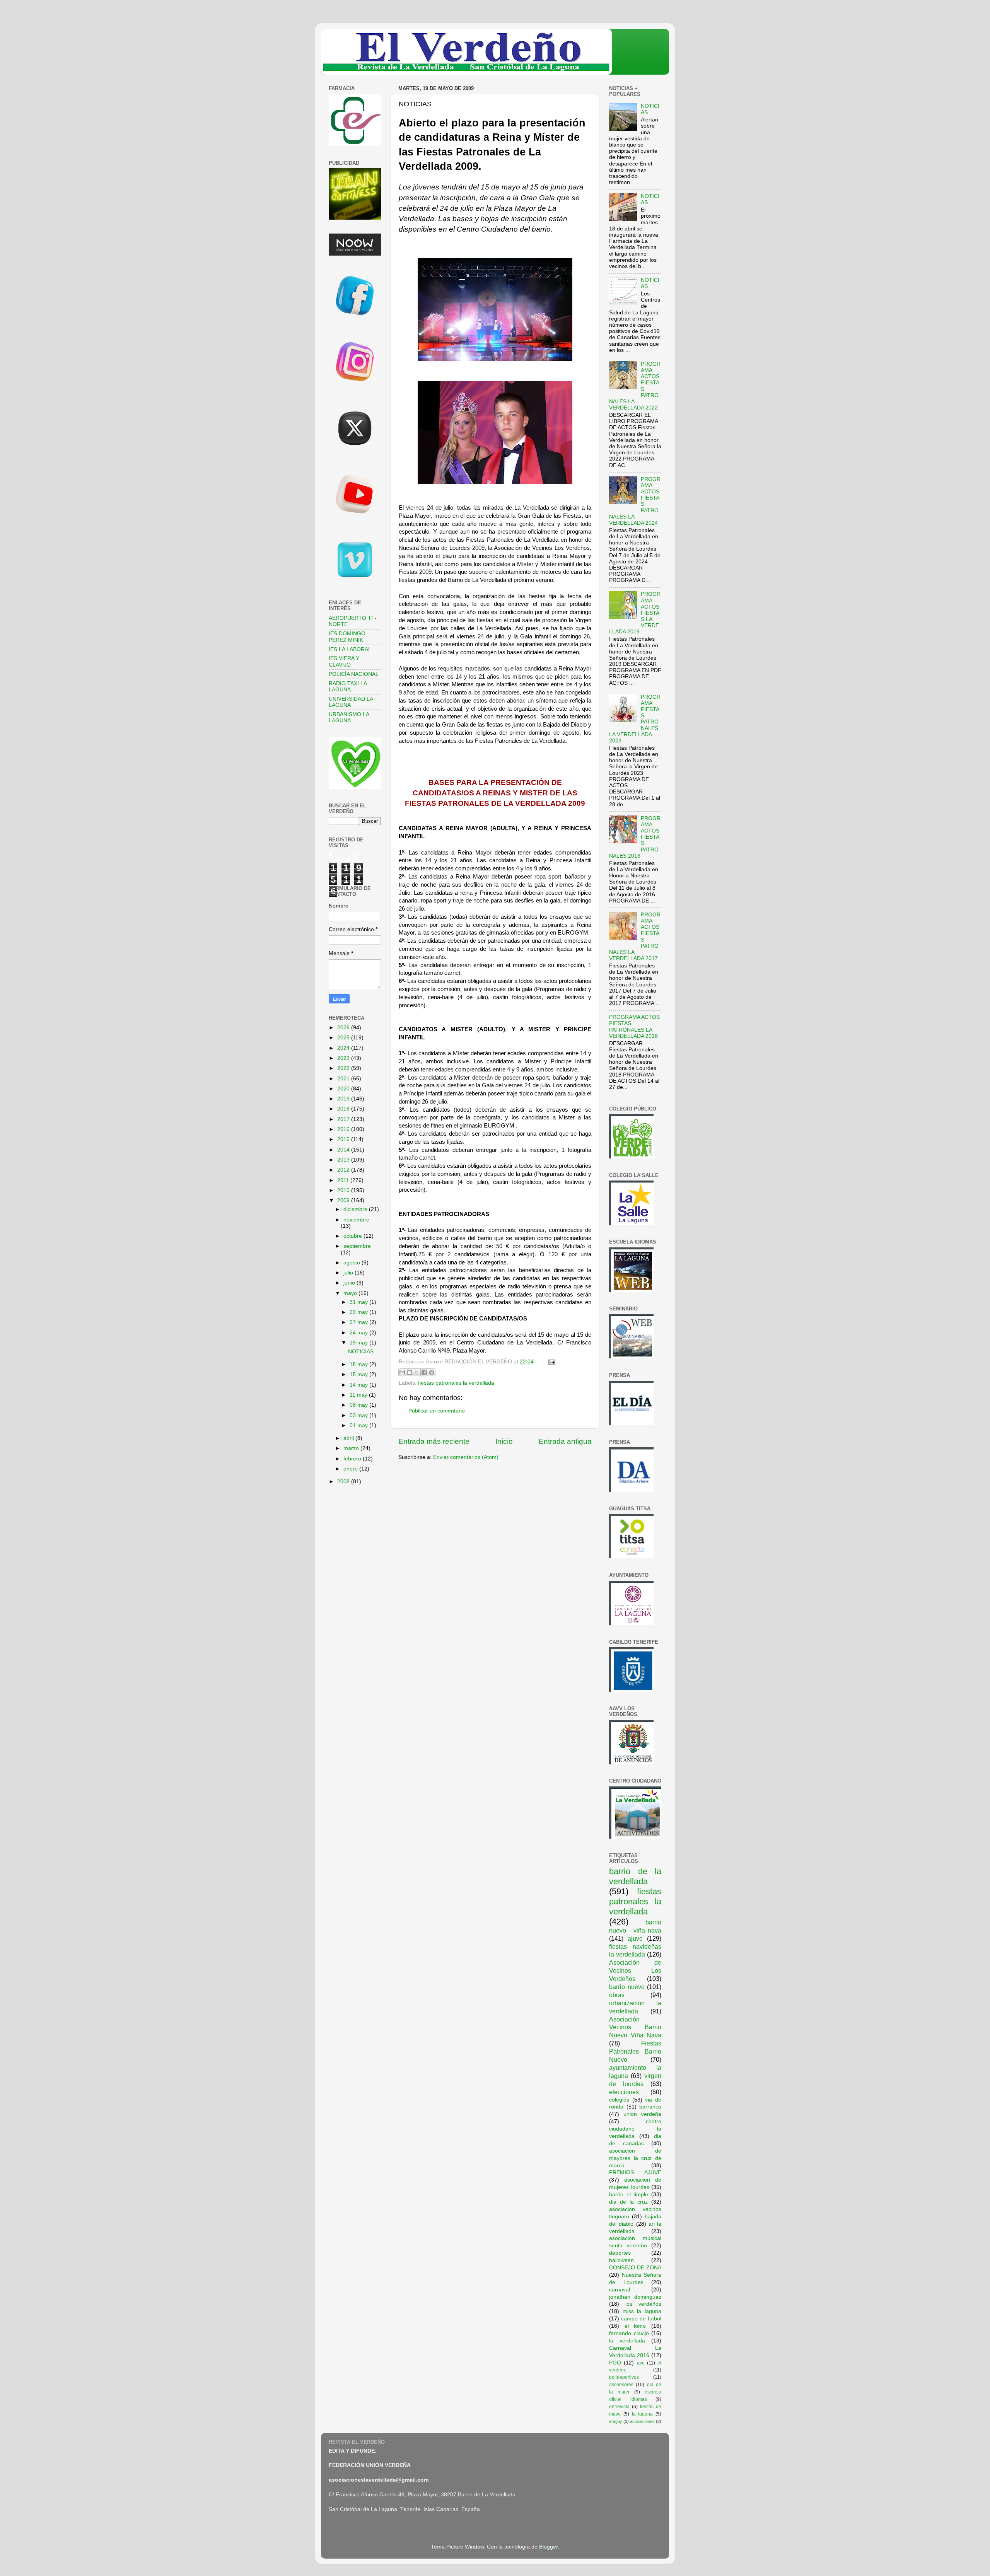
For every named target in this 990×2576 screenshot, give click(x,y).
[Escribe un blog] (410, 1372)
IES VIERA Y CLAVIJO (344, 661)
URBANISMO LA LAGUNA (349, 717)
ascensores (621, 2385)
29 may (359, 1312)
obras (617, 1995)
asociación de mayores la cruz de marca (635, 2158)
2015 (344, 1139)
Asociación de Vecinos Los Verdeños (635, 1970)
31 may (359, 1302)
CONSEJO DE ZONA (635, 2268)
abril (349, 1438)
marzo (352, 1448)
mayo (351, 1293)
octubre (353, 1236)
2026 (344, 1028)
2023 (344, 1058)
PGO (615, 2363)
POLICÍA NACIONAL (354, 674)
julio (349, 1273)
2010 (344, 1190)
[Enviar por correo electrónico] (402, 1372)
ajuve (635, 1938)
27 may (359, 1322)
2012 (344, 1170)
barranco (650, 2107)
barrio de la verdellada (635, 1876)
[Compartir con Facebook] (424, 1372)
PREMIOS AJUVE (635, 2173)
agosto (352, 1263)
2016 (344, 1129)
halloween (621, 2260)
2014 (344, 1150)
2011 (344, 1180)
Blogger (548, 2547)
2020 (344, 1089)
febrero (353, 1459)
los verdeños (643, 2304)
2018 (344, 1109)
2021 (344, 1079)
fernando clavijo (629, 2333)
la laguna (643, 2414)
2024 (344, 1048)
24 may (359, 1333)
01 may (359, 1425)
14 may (359, 1385)
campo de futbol (641, 2319)
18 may (359, 1364)
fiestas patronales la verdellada (456, 1383)
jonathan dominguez (635, 2297)
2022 (344, 1068)
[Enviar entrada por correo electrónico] (550, 1362)
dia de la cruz (628, 2202)
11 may (359, 1395)
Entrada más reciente (434, 1441)
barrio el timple (629, 2195)
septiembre (357, 1246)
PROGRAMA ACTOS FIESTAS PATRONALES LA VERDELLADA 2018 (634, 1027)
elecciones (624, 2092)
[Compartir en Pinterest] (432, 1372)
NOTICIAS (361, 1352)
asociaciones (642, 2421)
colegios (619, 2100)
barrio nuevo (627, 1987)
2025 (344, 1038)
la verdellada (627, 2341)
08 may (359, 1405)
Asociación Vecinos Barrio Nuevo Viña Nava (635, 2027)
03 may (359, 1415)
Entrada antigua (565, 1441)
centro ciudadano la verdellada (635, 2129)
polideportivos (624, 2377)
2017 (344, 1119)
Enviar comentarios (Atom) (466, 1457)
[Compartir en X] (417, 1372)
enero (351, 1469)
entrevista (619, 2407)
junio (350, 1283)
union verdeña (642, 2114)
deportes (620, 2253)
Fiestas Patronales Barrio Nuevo (635, 2051)
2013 (344, 1160)
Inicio (504, 1441)
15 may (359, 1374)
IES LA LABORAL (350, 649)
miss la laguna (642, 2311)
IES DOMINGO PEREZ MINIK (347, 637)
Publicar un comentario (437, 1411)
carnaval (620, 2290)
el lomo (635, 2326)
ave (641, 2363)
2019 (344, 1099)
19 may (359, 1343)
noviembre (356, 1220)
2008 (344, 1482)
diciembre (356, 1209)
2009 (344, 1200)
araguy (616, 2421)
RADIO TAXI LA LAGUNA (348, 687)
